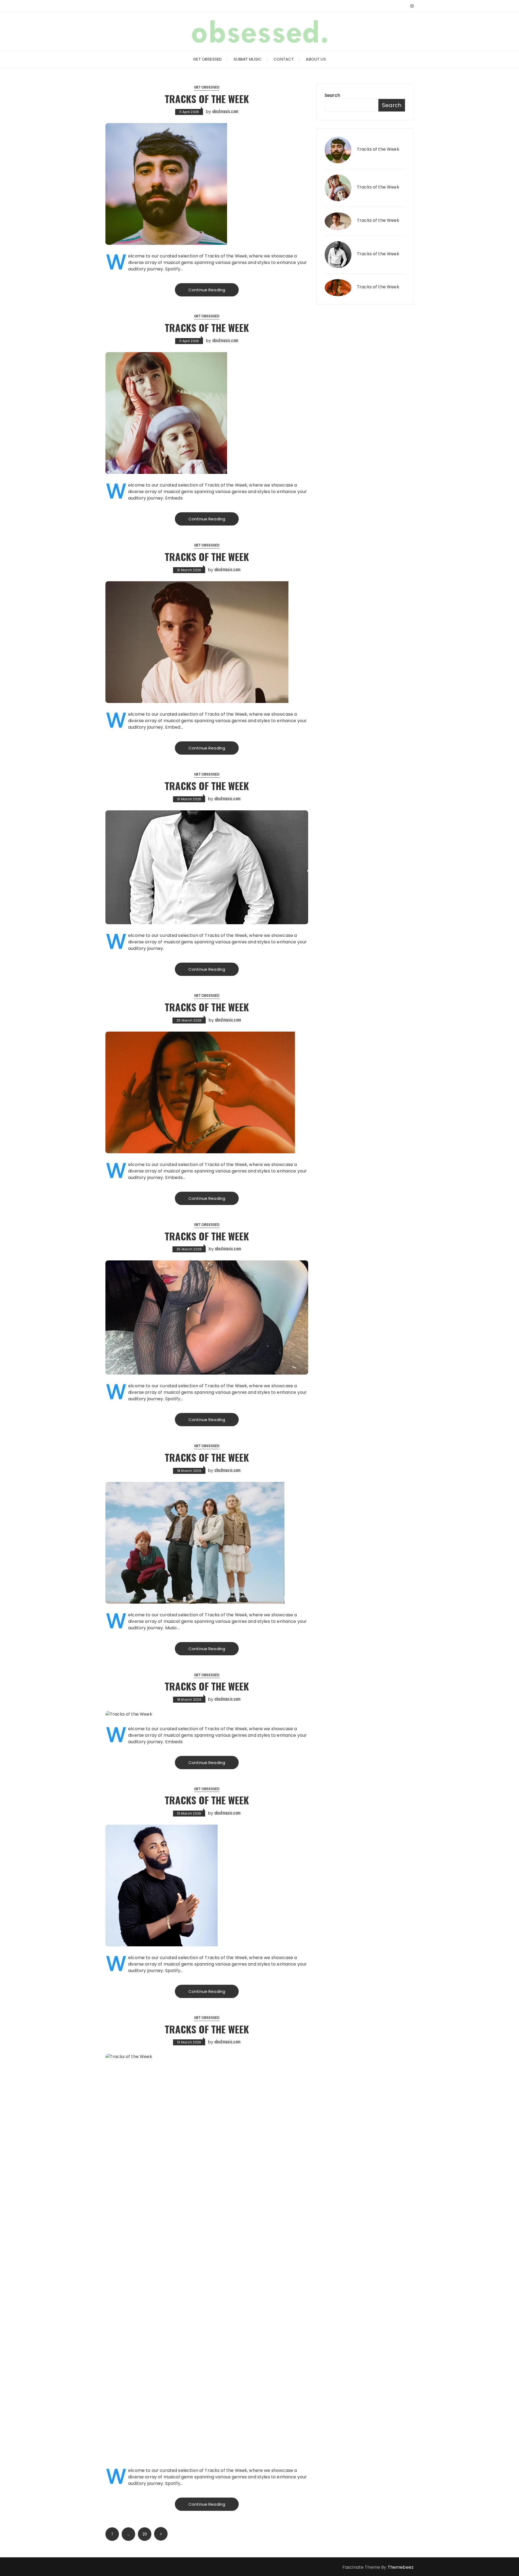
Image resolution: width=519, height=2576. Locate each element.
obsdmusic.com (225, 111)
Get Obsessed (207, 87)
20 (145, 2534)
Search (332, 95)
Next (161, 2534)
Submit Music (248, 59)
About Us (316, 59)
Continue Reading (207, 290)
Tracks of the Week (207, 99)
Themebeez (401, 2567)
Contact (284, 59)
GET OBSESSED (207, 59)
